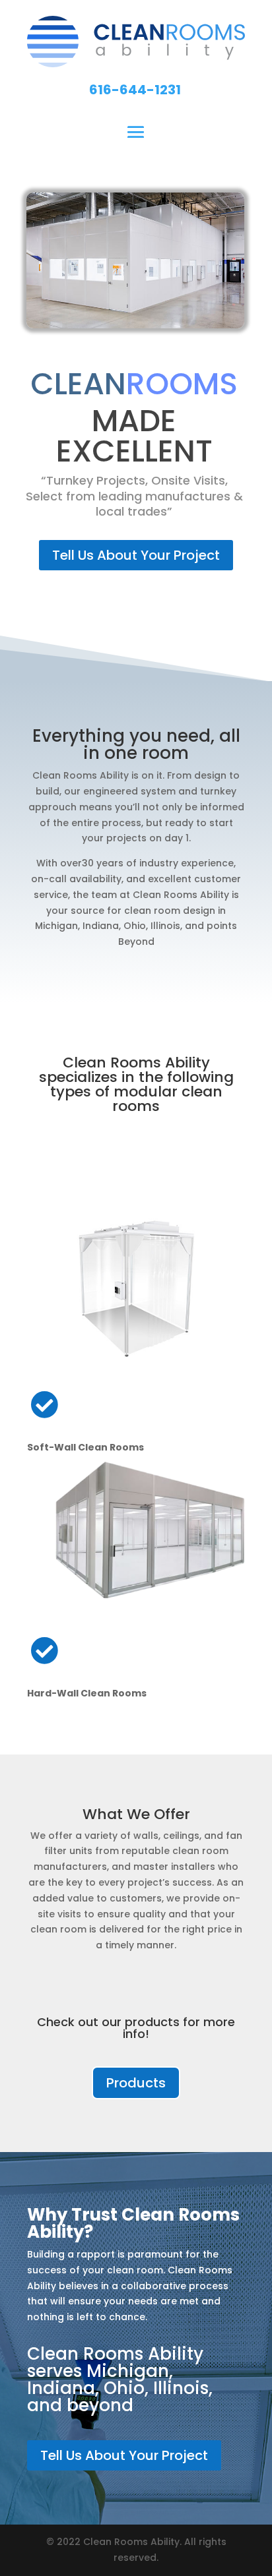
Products (136, 2083)
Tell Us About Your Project (136, 555)
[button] (135, 90)
